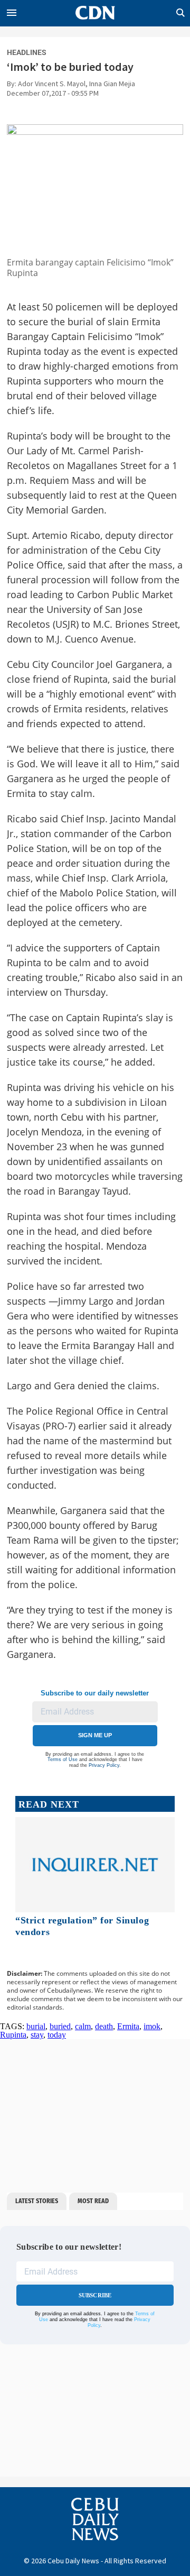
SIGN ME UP (95, 1735)
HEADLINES (27, 52)
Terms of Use (63, 1759)
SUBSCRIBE (95, 2295)
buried (60, 2026)
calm (83, 2026)
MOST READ (93, 2201)
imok (152, 2026)
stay (37, 2035)
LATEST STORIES (37, 2201)
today (57, 2035)
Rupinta (13, 2035)
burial (36, 2026)
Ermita (128, 2026)
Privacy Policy (104, 1765)
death (104, 2026)
